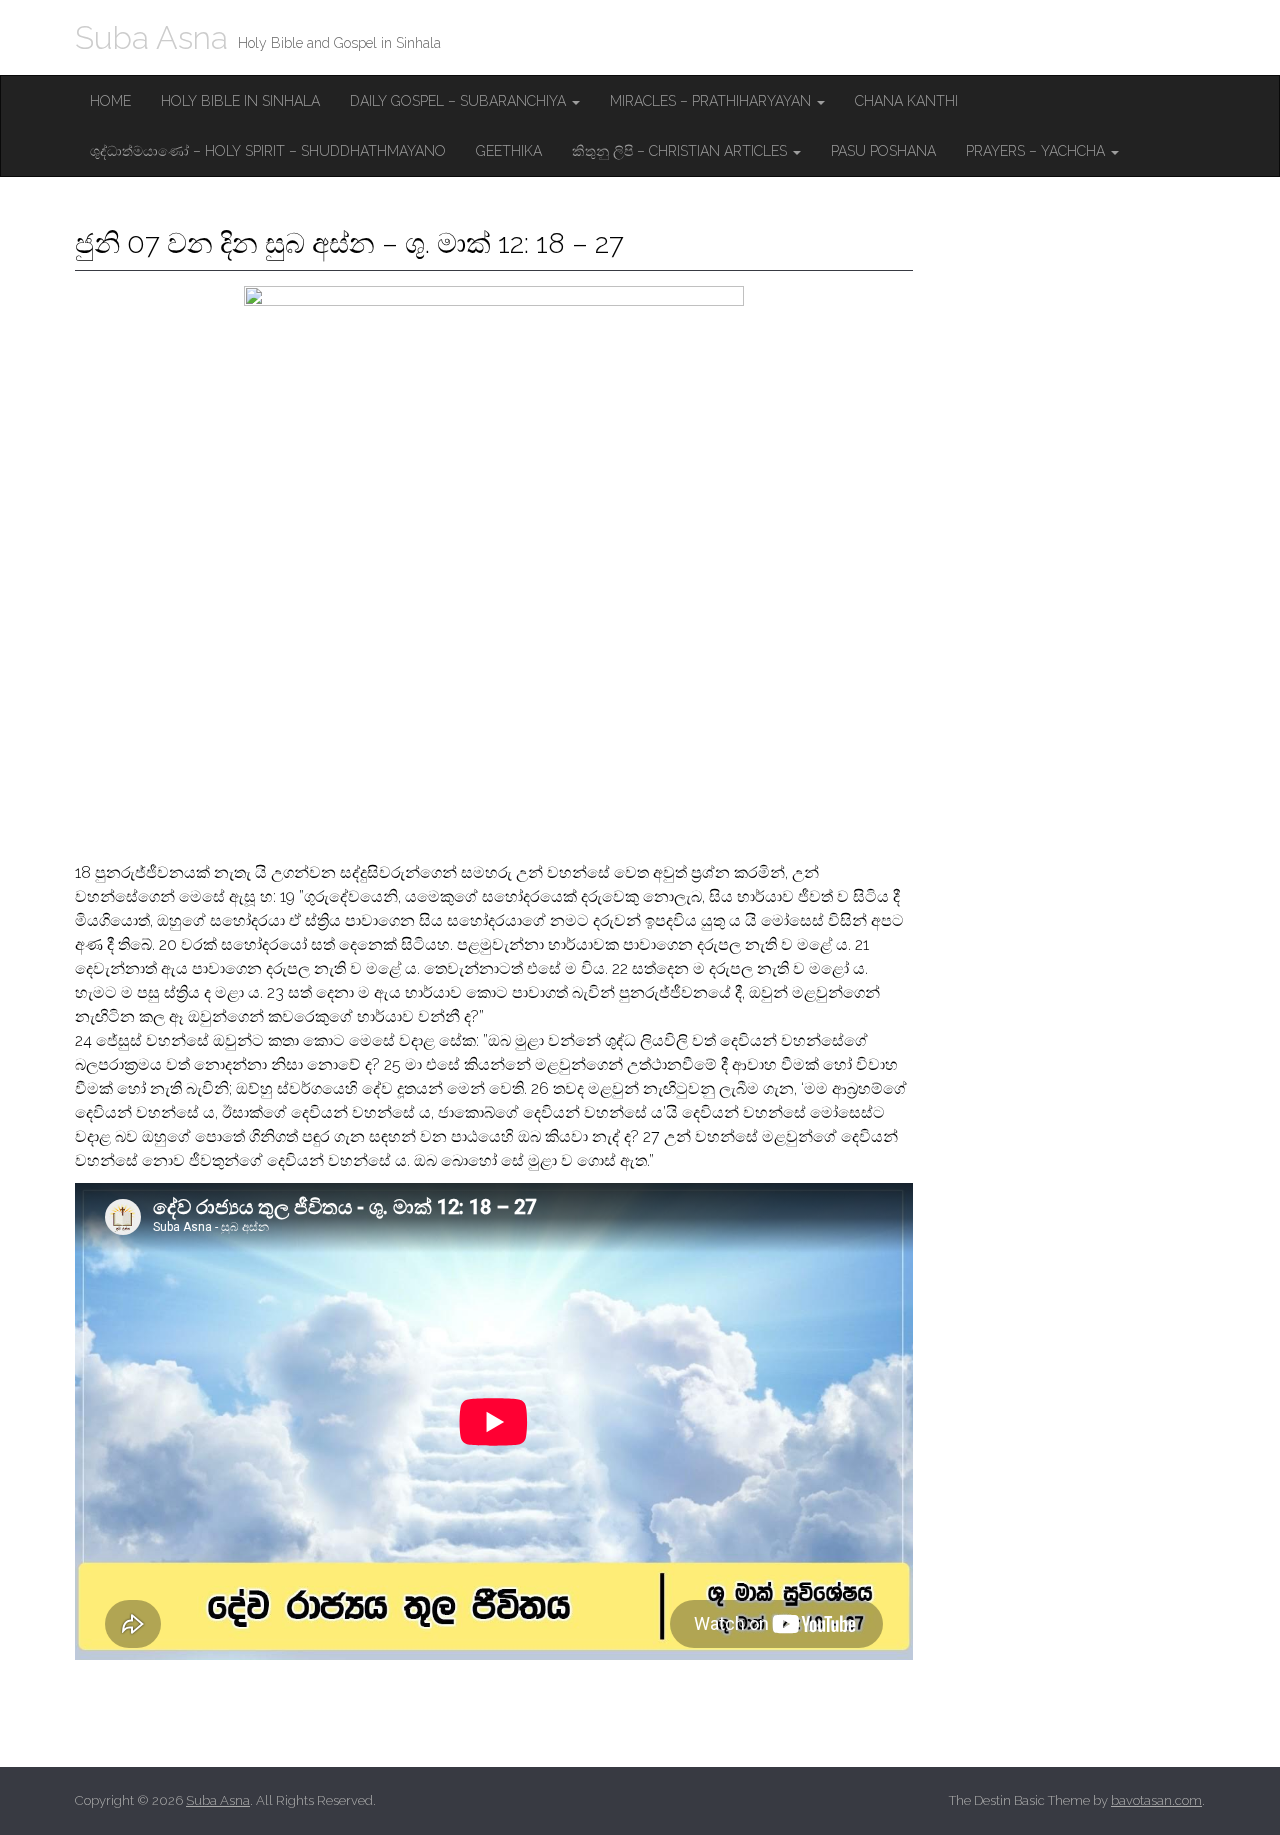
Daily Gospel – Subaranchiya (460, 101)
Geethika (509, 151)
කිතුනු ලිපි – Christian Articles (681, 151)
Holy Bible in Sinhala (240, 101)
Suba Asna (151, 37)
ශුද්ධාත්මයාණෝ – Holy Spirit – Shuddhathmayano (268, 151)
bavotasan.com (1156, 1800)
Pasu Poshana (883, 151)
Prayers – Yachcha (1037, 151)
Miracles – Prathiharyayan (712, 101)
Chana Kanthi (906, 101)
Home (110, 101)
